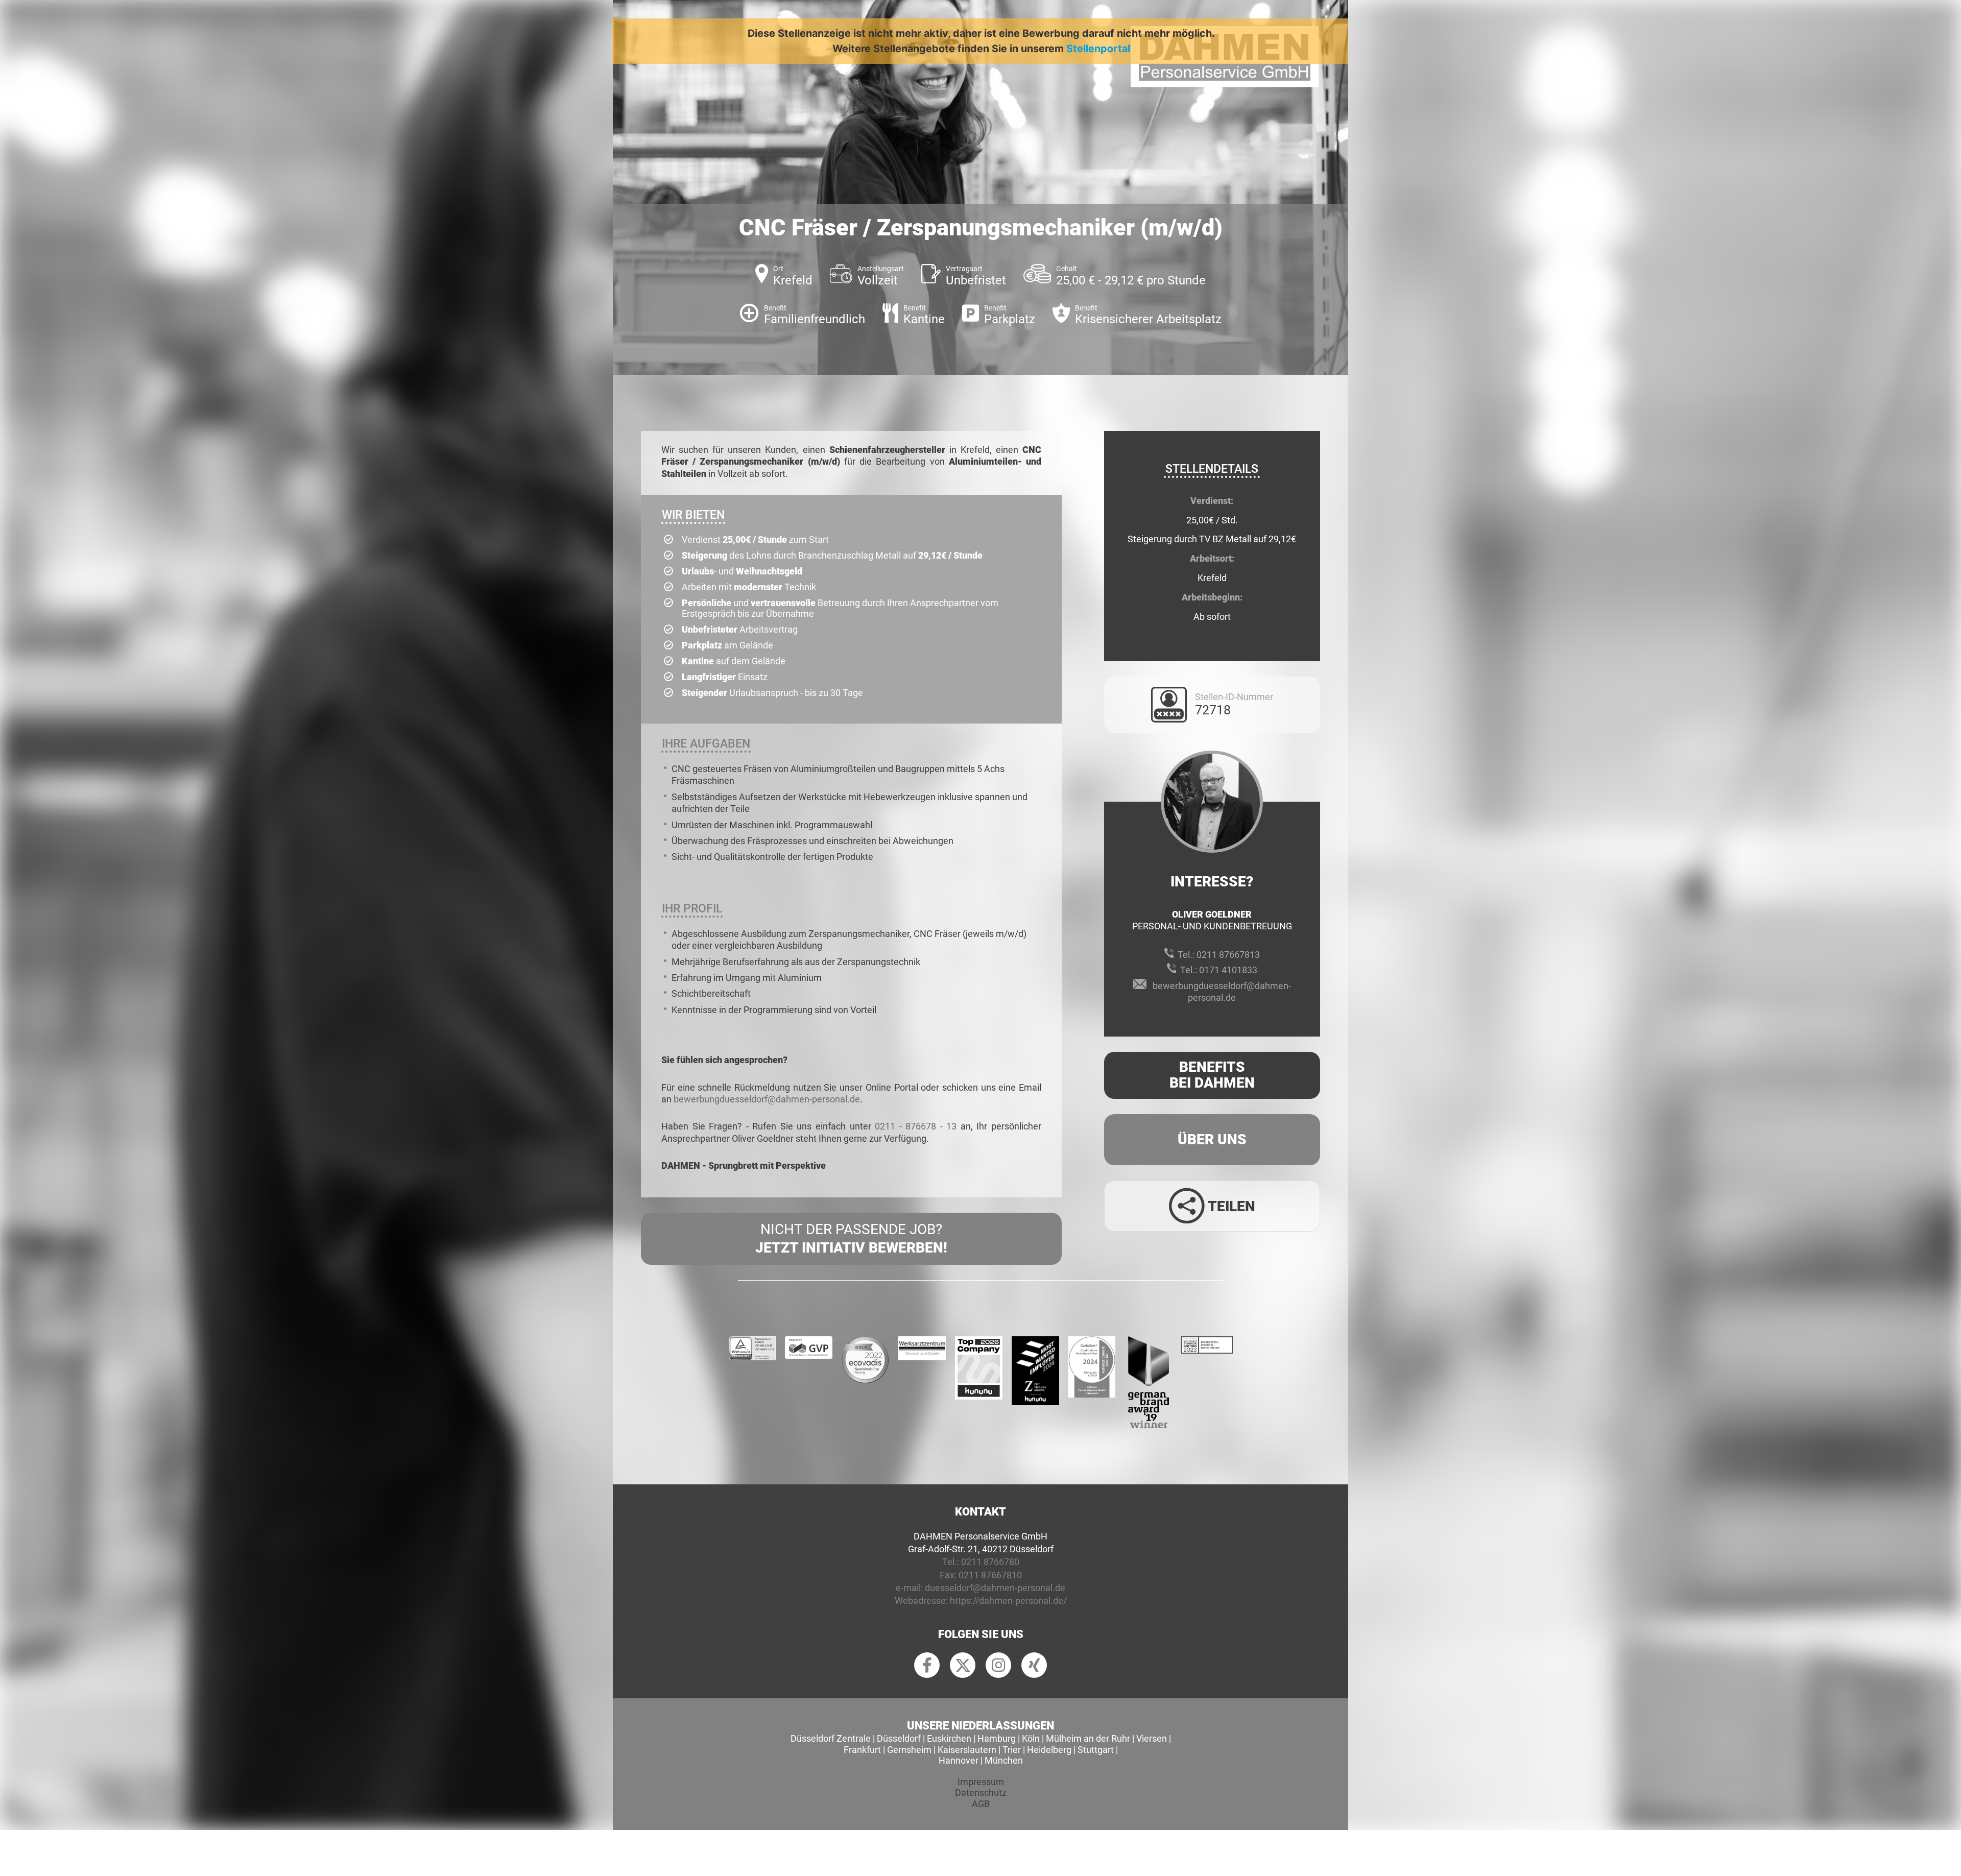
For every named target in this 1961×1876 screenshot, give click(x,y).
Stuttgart (1096, 1750)
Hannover (959, 1760)
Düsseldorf (899, 1738)
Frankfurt (862, 1750)
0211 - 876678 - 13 (916, 1126)
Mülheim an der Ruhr (1088, 1738)
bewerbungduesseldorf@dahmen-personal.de (767, 1099)
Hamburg (997, 1738)
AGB (981, 1804)
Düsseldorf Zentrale (831, 1738)
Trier (1012, 1750)
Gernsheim (909, 1750)
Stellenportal (1098, 49)
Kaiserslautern (967, 1750)
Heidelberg (1049, 1750)
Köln (1031, 1738)
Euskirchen (949, 1738)
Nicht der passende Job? (851, 1238)
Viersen (1152, 1738)
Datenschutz (981, 1793)
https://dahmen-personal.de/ (1008, 1601)
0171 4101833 (1228, 970)
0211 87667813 (1228, 955)
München (1004, 1760)
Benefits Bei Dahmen (1212, 1075)
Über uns (1212, 1139)
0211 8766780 (990, 1562)
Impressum (981, 1782)
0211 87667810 (990, 1575)
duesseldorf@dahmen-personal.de (995, 1588)
